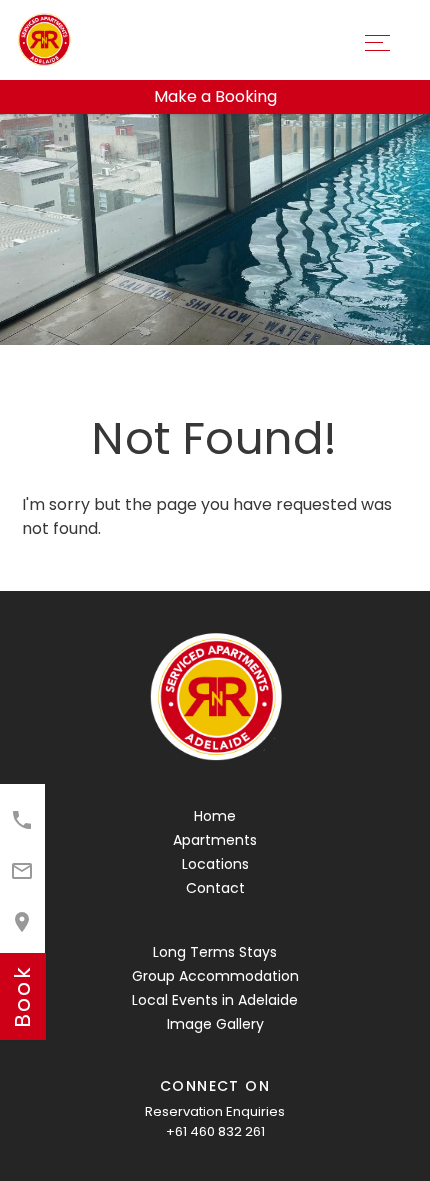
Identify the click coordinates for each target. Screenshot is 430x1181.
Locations (215, 864)
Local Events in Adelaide (215, 1000)
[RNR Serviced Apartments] (43, 38)
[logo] (215, 698)
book (22, 996)
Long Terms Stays (215, 952)
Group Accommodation (215, 976)
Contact (215, 888)
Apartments (215, 840)
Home (215, 816)
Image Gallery (215, 1024)
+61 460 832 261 (215, 1131)
